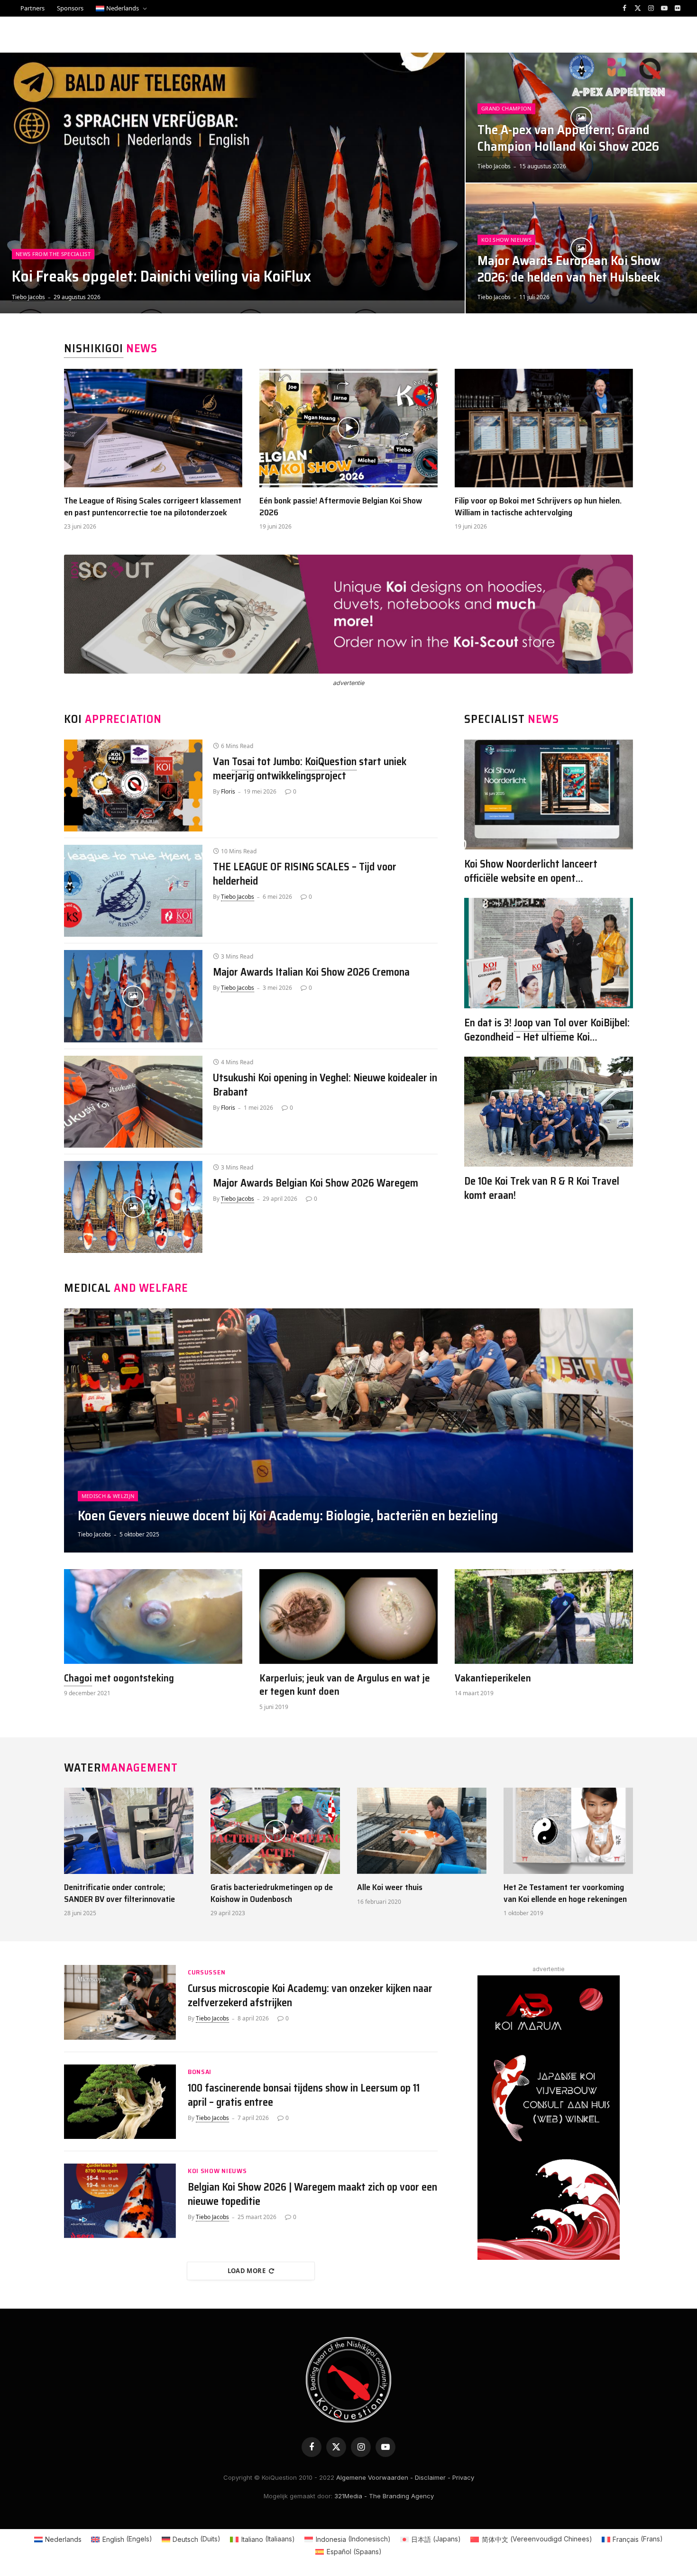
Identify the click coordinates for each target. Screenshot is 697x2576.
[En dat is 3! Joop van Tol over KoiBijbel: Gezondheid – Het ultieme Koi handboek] (549, 953)
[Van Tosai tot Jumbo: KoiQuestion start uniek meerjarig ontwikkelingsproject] (133, 786)
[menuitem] (121, 8)
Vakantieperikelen (493, 1678)
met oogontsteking (119, 1678)
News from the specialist (53, 254)
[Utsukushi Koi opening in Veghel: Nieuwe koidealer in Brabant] (133, 1102)
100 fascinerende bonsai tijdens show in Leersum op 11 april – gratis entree (304, 2095)
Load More (247, 2271)
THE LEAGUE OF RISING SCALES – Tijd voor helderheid (305, 874)
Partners (32, 8)
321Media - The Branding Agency (384, 2496)
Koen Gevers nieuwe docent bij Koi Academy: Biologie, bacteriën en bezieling (288, 1516)
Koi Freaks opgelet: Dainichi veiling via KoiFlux (161, 276)
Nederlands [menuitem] (63, 2539)
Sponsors (70, 8)
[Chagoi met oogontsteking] (153, 1617)
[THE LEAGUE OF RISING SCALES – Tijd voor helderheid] (133, 891)
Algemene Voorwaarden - (375, 2477)
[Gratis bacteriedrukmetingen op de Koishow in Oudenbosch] (275, 1831)
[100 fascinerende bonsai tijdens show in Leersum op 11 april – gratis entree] (120, 2102)
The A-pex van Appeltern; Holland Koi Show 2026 (568, 138)
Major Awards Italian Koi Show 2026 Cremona (311, 972)
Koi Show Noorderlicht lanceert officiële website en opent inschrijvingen (531, 871)
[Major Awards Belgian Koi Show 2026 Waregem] (133, 1207)
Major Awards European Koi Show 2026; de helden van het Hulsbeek (569, 269)
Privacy (463, 2477)
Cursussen (206, 1972)
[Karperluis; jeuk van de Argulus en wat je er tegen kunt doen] (348, 1617)
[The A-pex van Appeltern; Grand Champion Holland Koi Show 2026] (581, 118)
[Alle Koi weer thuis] (422, 1831)
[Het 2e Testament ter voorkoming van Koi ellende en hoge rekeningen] (568, 1831)
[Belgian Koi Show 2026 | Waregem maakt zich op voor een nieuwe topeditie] (120, 2201)
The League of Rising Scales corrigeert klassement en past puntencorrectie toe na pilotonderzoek (153, 507)
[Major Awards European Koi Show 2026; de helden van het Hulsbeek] (581, 248)
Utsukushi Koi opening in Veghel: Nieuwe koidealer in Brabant (325, 1085)
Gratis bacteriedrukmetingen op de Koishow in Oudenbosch (272, 1893)
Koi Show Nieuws (506, 240)
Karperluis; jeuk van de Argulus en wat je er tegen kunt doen (345, 1685)
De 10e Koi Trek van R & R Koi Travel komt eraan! (542, 1188)
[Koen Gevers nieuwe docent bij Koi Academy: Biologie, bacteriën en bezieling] (348, 1430)
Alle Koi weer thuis (390, 1887)
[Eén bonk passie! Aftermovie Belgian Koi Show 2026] (348, 428)
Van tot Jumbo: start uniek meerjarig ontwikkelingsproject (310, 769)
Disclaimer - (433, 2477)
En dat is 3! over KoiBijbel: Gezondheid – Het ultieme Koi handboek (547, 1030)
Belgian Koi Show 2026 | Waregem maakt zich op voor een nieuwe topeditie (312, 2194)
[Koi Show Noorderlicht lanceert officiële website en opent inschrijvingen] (549, 795)
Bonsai (200, 2072)
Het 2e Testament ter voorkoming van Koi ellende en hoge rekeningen (565, 1893)
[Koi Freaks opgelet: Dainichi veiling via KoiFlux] (232, 183)
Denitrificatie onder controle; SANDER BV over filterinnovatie (119, 1893)
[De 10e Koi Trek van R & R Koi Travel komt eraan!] (549, 1112)
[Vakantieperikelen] (544, 1617)
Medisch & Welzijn (108, 1496)
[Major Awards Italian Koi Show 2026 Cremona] (133, 996)
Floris (228, 791)
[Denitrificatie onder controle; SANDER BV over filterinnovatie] (129, 1831)
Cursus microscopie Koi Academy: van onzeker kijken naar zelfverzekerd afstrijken (310, 1996)
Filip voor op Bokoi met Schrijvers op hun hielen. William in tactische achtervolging (538, 507)
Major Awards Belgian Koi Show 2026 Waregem (316, 1183)
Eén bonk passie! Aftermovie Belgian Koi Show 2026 (341, 507)
